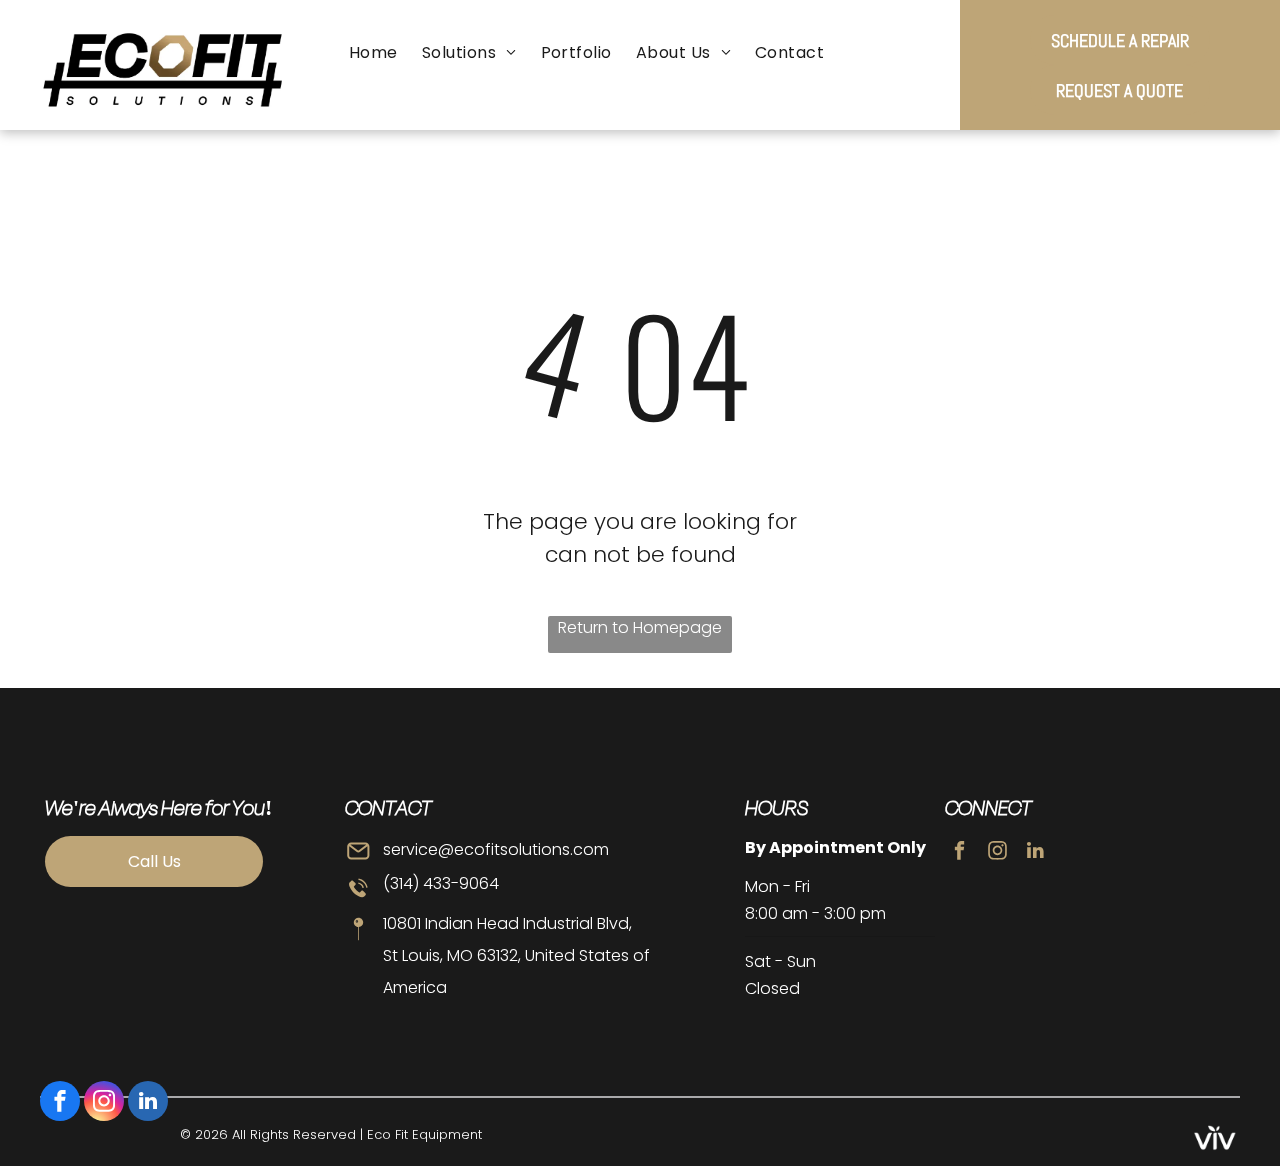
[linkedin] (148, 1103)
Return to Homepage (640, 627)
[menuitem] (373, 53)
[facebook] (60, 1103)
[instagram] (104, 1103)
